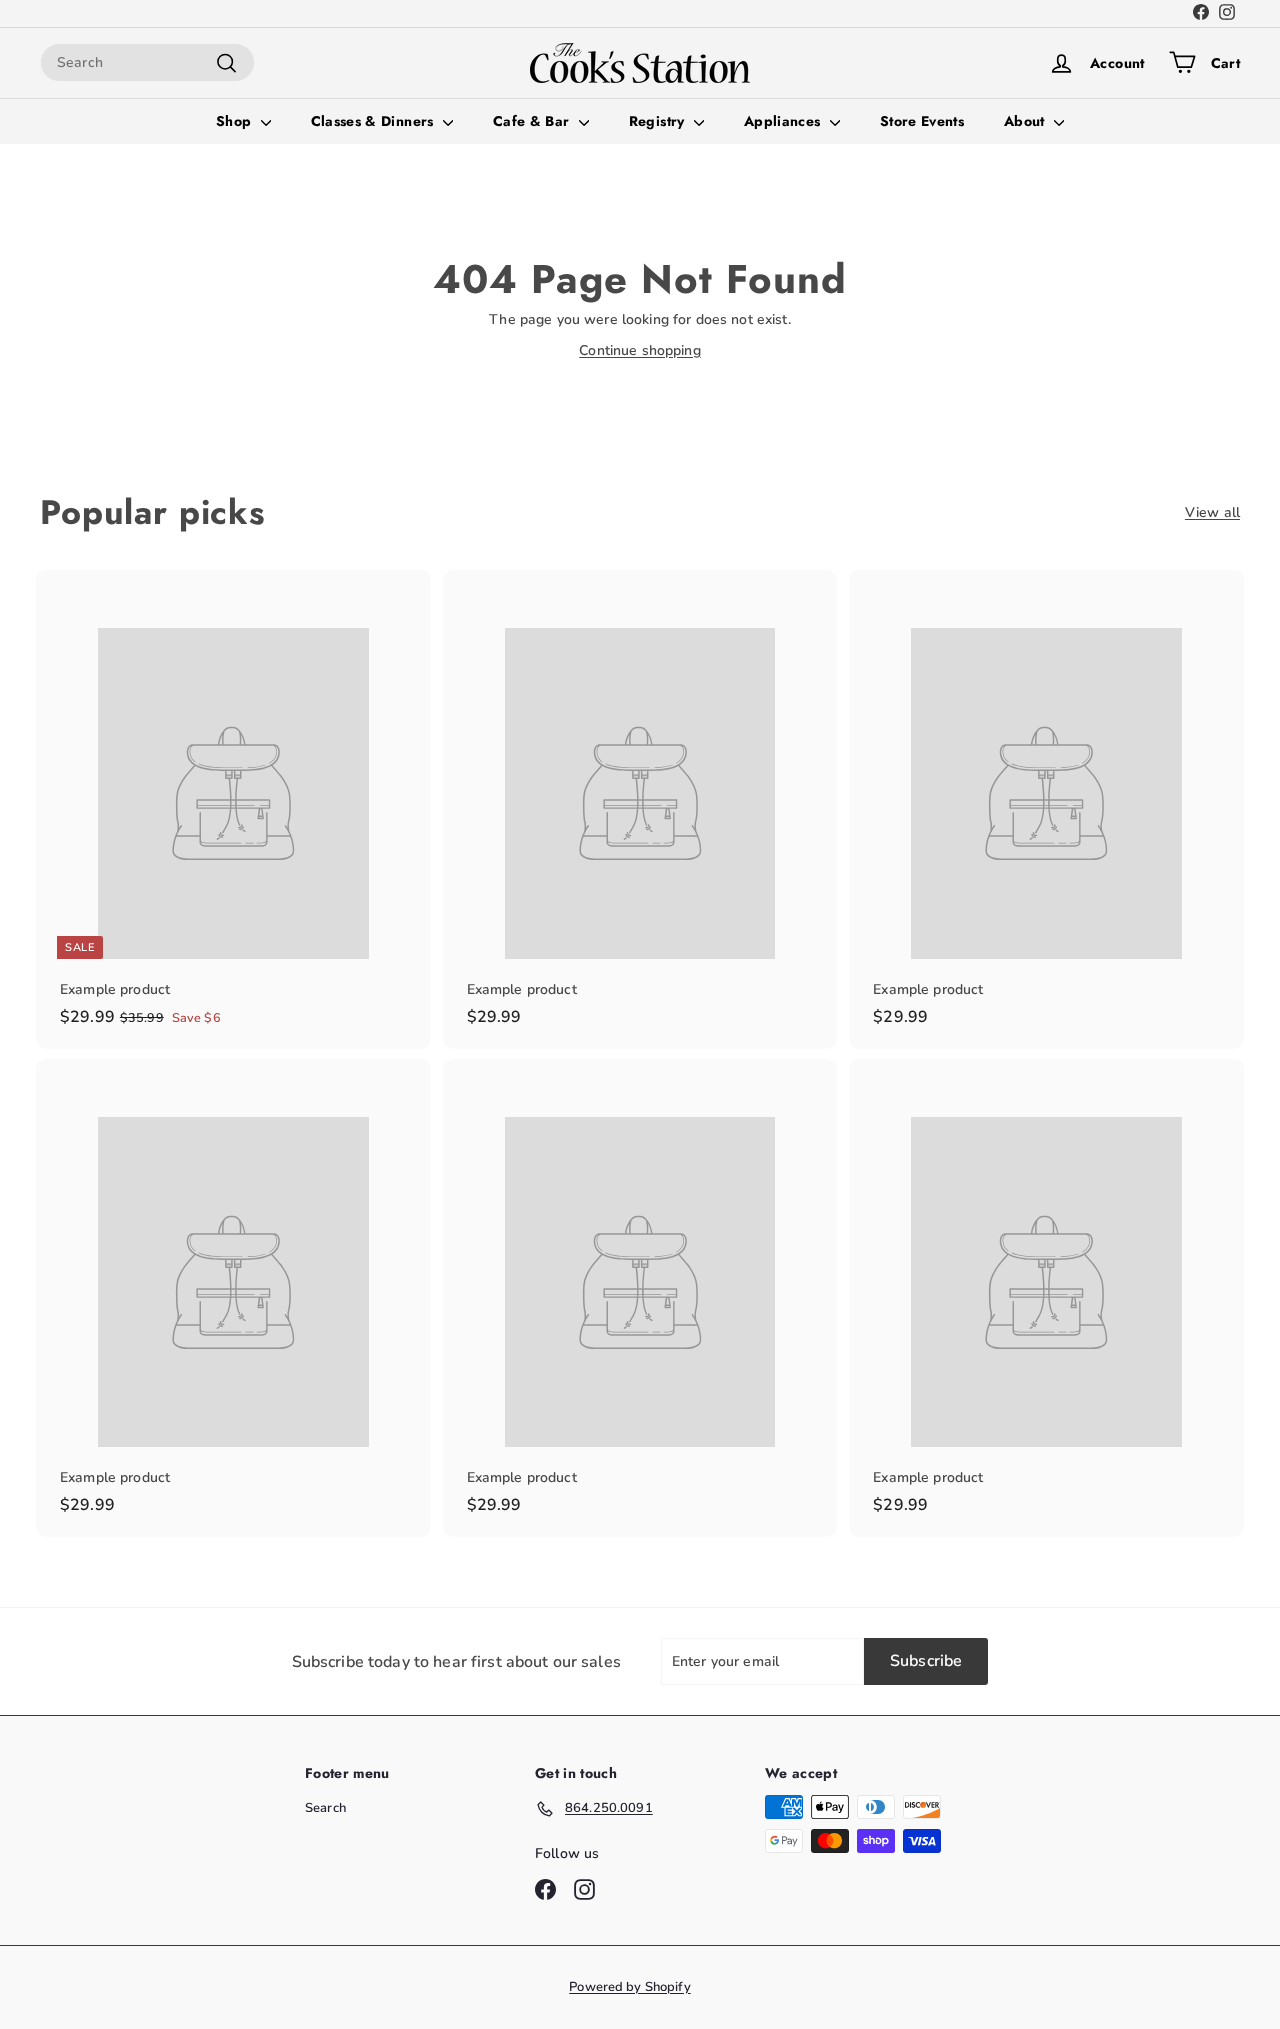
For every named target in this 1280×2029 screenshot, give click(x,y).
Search (325, 1808)
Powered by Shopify (630, 1987)
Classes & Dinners (374, 121)
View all (1212, 512)
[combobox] (147, 62)
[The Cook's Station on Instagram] (1227, 14)
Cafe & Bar (533, 121)
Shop (236, 121)
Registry (659, 121)
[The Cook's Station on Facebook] (1201, 14)
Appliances (784, 121)
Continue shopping (639, 350)
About (1026, 121)
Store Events (922, 121)
